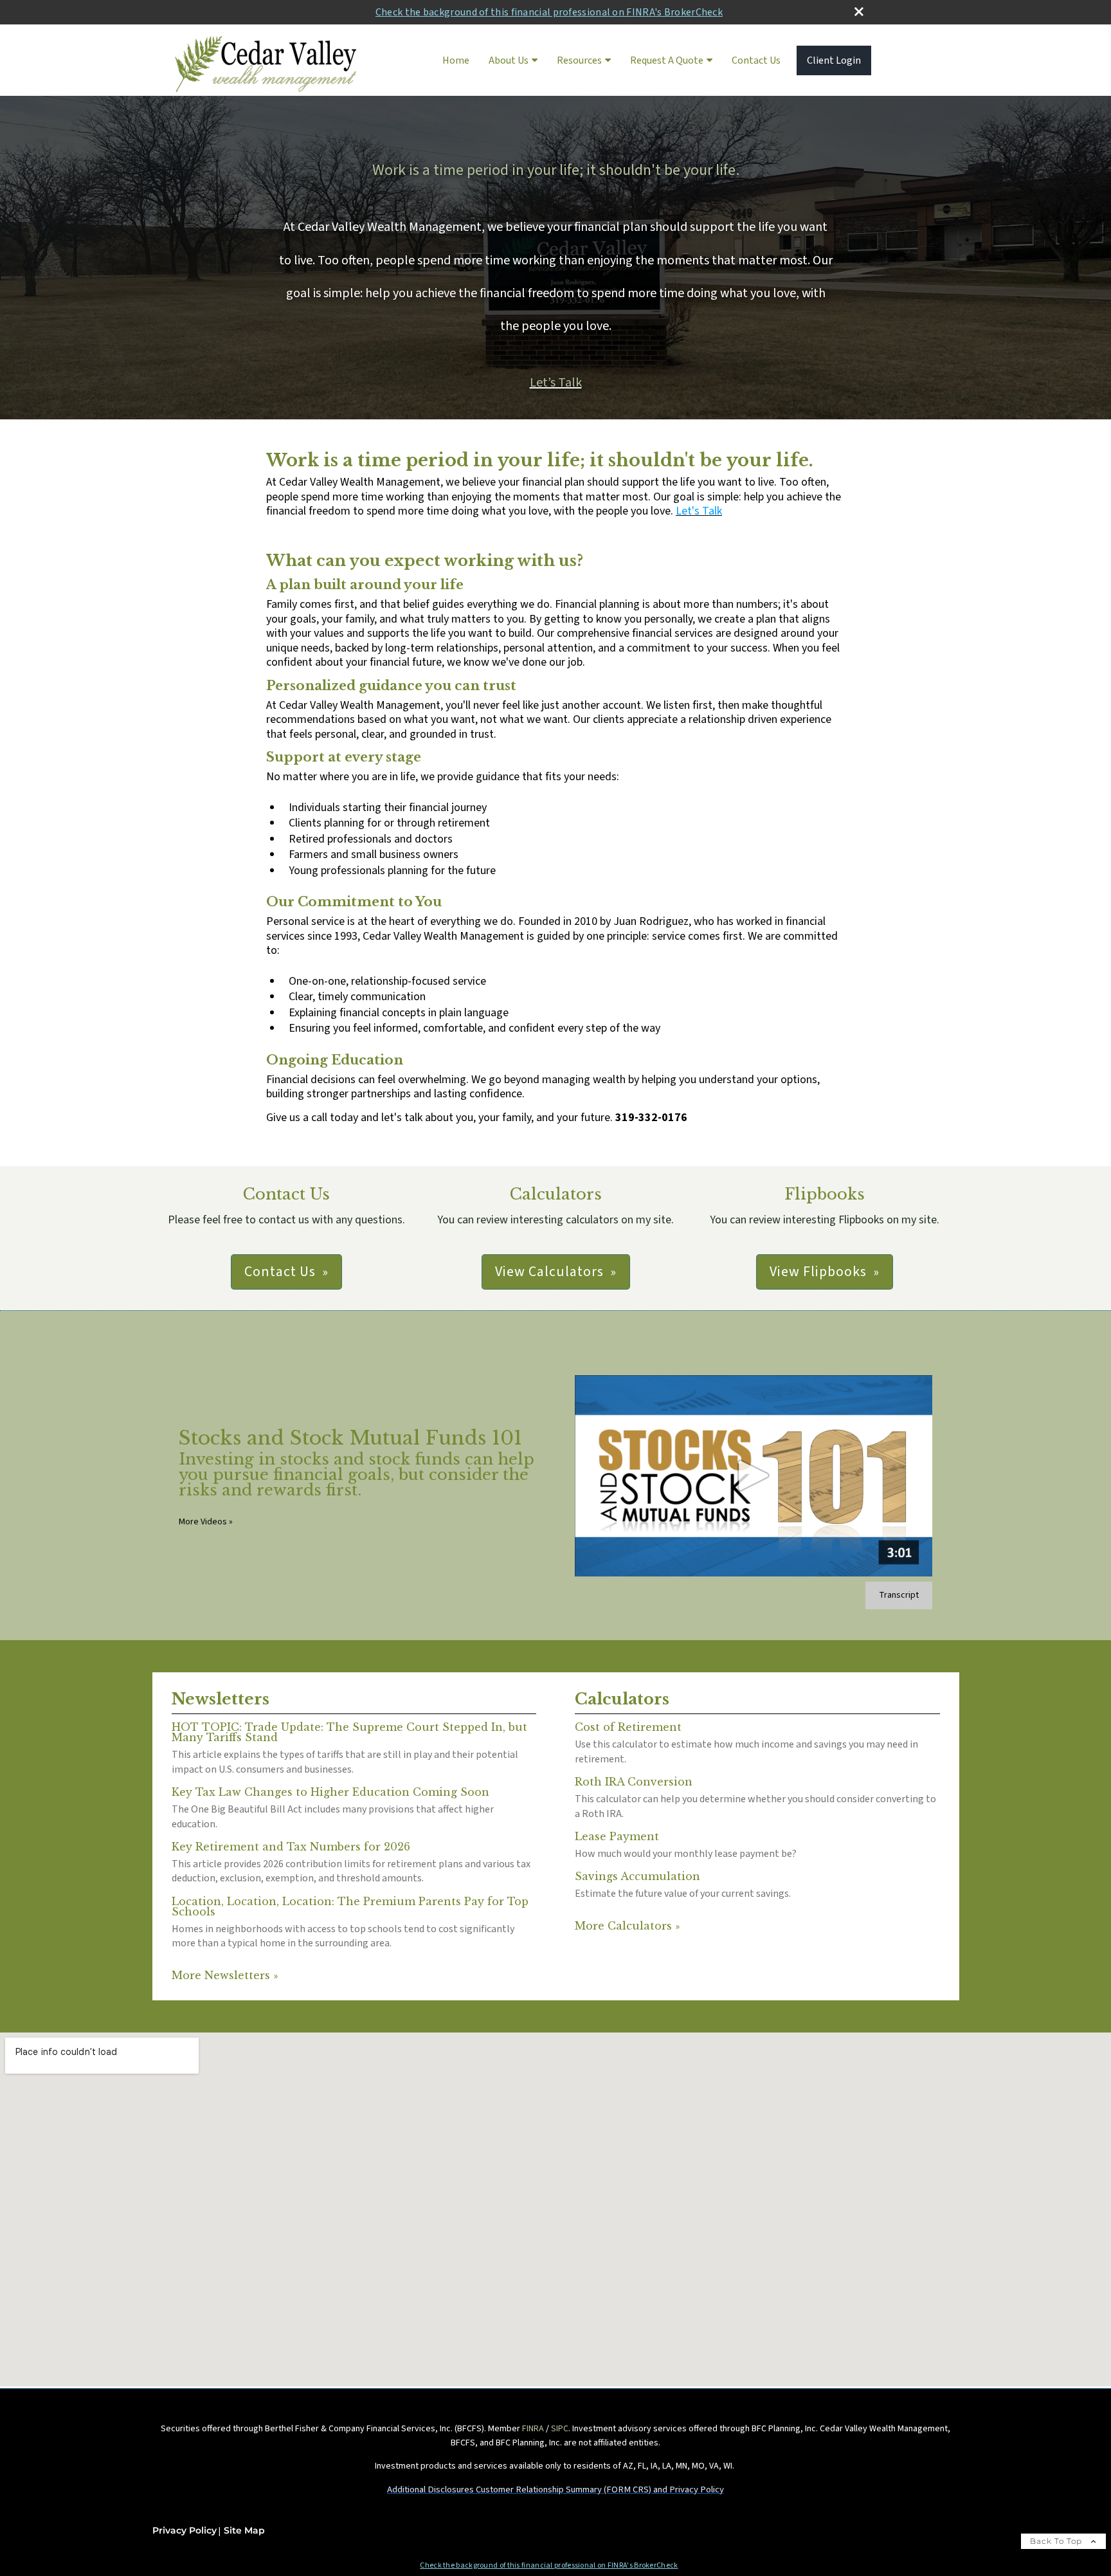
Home (456, 60)
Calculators (622, 1699)
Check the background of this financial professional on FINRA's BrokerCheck (549, 12)
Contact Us (756, 60)
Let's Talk (699, 511)
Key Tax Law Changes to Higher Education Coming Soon (330, 1792)
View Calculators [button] (549, 1272)
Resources (579, 60)
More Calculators (627, 1926)
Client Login (834, 60)
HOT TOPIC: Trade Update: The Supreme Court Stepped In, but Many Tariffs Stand (349, 1732)
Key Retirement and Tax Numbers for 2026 (291, 1847)
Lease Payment (617, 1836)
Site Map (244, 2530)
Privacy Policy (185, 2530)
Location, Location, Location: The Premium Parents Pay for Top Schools (350, 1906)
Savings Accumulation (637, 1876)
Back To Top (1057, 2541)
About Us (509, 60)
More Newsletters (225, 1975)
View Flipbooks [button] (818, 1272)
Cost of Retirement (628, 1727)
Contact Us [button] (280, 1272)
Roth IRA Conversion (634, 1782)
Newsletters (221, 1699)
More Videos (206, 1522)
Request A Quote (667, 60)
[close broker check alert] (859, 12)
